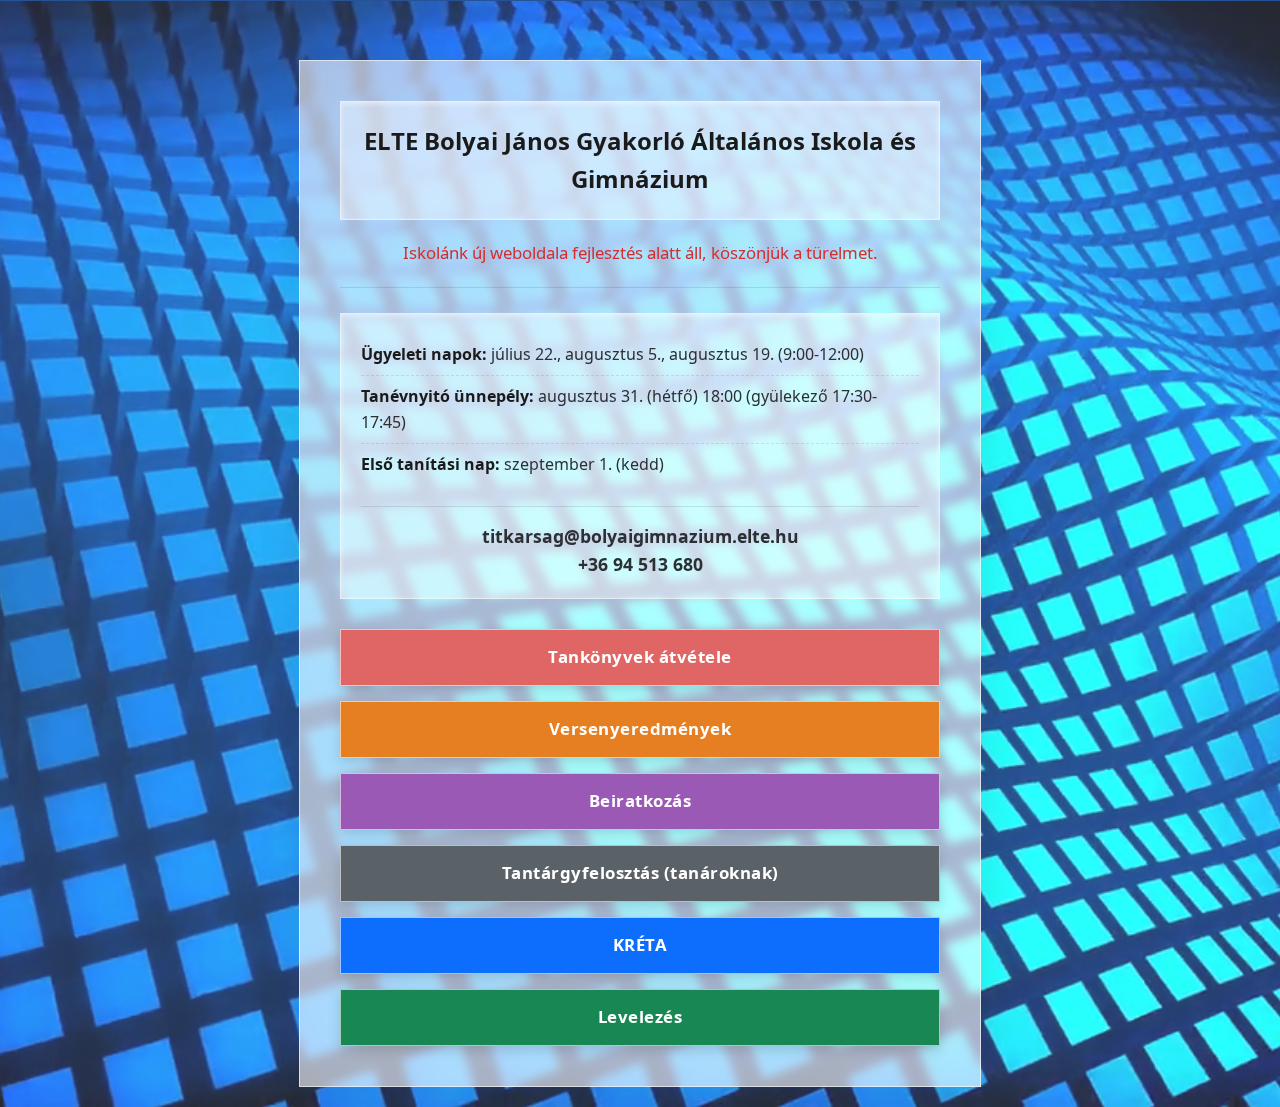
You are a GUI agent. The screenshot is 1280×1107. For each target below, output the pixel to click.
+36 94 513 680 (640, 564)
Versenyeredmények (640, 728)
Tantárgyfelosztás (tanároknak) (640, 872)
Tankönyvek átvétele (640, 657)
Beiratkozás (640, 800)
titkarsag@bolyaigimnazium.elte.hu (640, 536)
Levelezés (640, 1016)
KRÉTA (640, 944)
